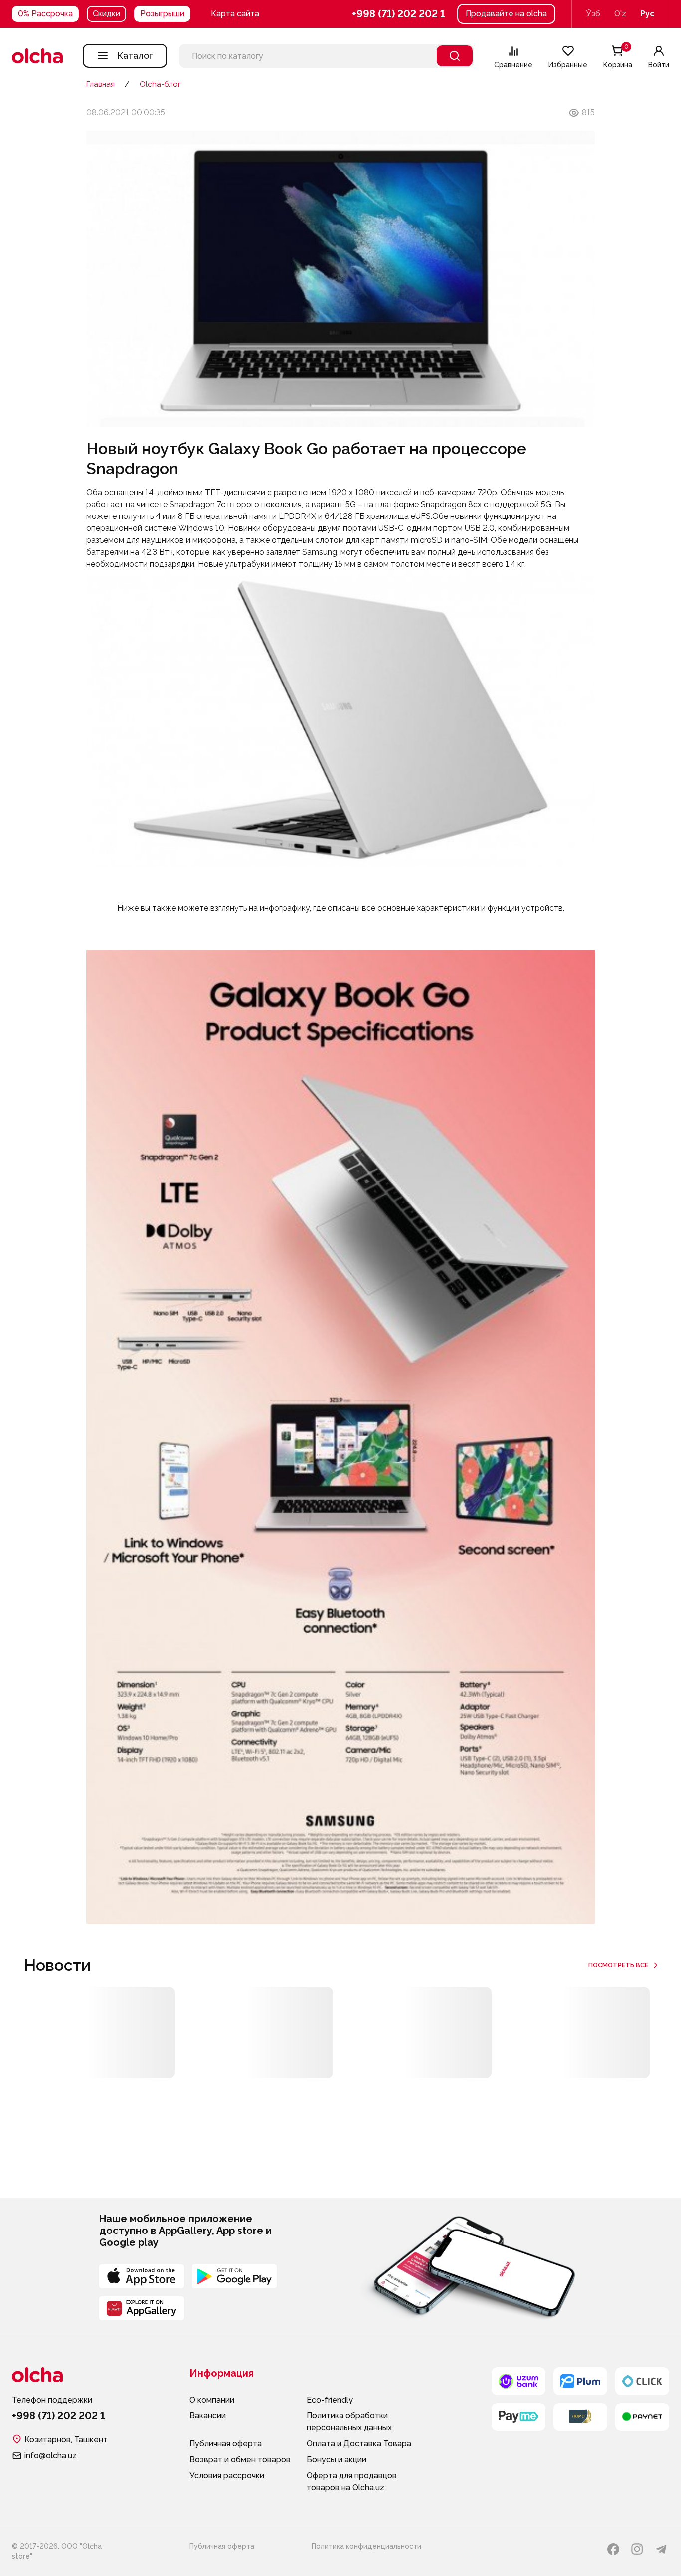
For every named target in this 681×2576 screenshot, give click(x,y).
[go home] (37, 56)
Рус (647, 14)
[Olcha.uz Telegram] (661, 2549)
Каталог (135, 56)
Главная (100, 84)
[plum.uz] (580, 2381)
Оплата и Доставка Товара (359, 2444)
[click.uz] (642, 2381)
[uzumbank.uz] (518, 2381)
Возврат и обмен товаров (240, 2460)
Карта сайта (235, 14)
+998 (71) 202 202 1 (399, 14)
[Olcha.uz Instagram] (637, 2549)
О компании (212, 2400)
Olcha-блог (160, 84)
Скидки (106, 14)
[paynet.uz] (642, 2417)
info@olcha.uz (51, 2456)
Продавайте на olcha (506, 14)
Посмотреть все (618, 1965)
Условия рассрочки (227, 2476)
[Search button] (455, 56)
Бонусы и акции (337, 2460)
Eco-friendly (330, 2400)
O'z (620, 14)
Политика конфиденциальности (366, 2546)
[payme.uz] (518, 2417)
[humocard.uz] (580, 2417)
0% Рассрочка (45, 14)
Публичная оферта (226, 2444)
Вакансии (208, 2416)
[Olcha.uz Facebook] (613, 2549)
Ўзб (593, 14)
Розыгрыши (162, 14)
